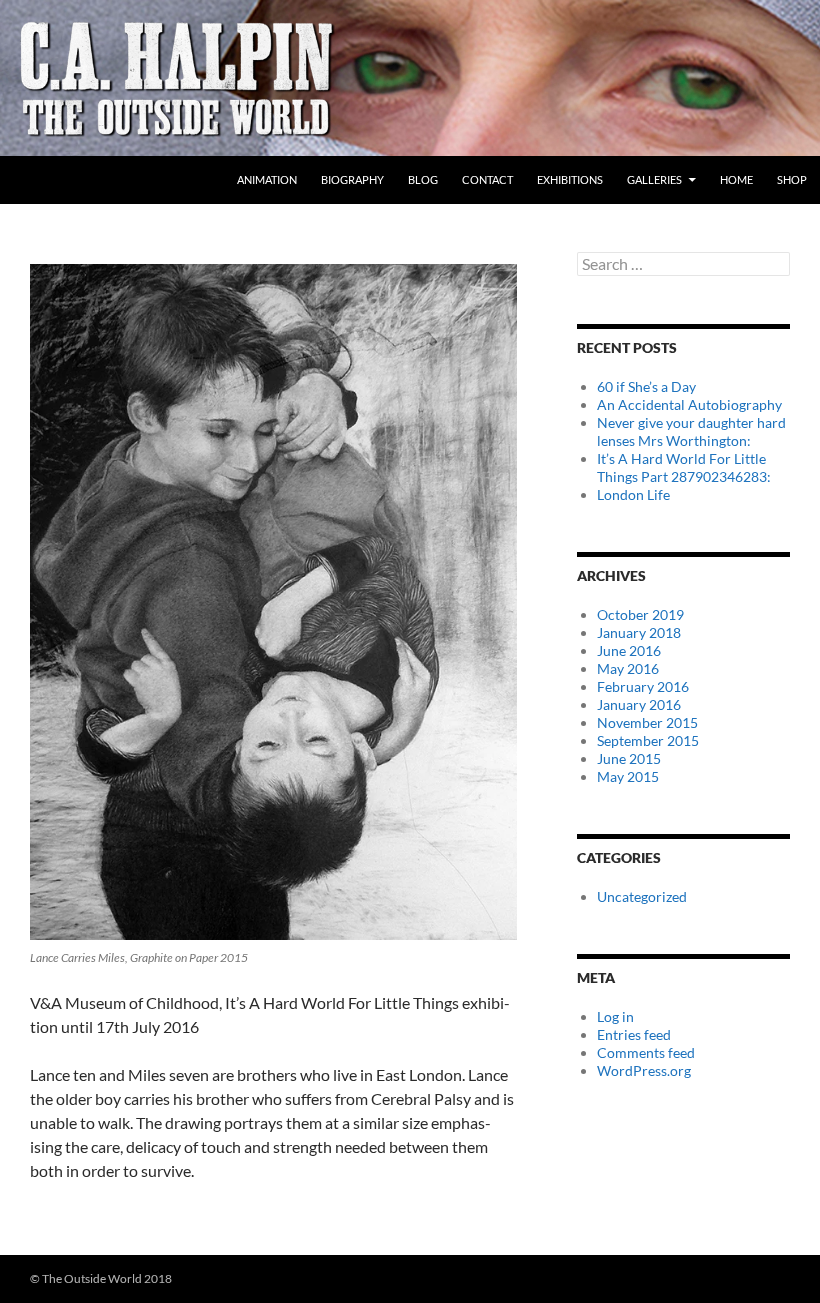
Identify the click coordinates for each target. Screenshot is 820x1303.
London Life (633, 494)
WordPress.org (644, 1070)
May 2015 (628, 776)
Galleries (654, 179)
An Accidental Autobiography (689, 404)
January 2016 (639, 704)
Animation (267, 179)
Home (736, 179)
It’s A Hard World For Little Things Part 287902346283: (684, 467)
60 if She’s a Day (646, 386)
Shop (792, 179)
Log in (615, 1016)
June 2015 (629, 758)
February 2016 (643, 686)
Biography (352, 179)
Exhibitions (570, 179)
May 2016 (628, 668)
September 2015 (648, 740)
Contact (487, 179)
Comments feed (646, 1052)
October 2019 (640, 614)
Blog (423, 179)
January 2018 (639, 632)
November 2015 (647, 722)
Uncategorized (642, 896)
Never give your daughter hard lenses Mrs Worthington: (691, 431)
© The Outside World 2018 (101, 1278)
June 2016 (629, 650)
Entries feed (634, 1034)
